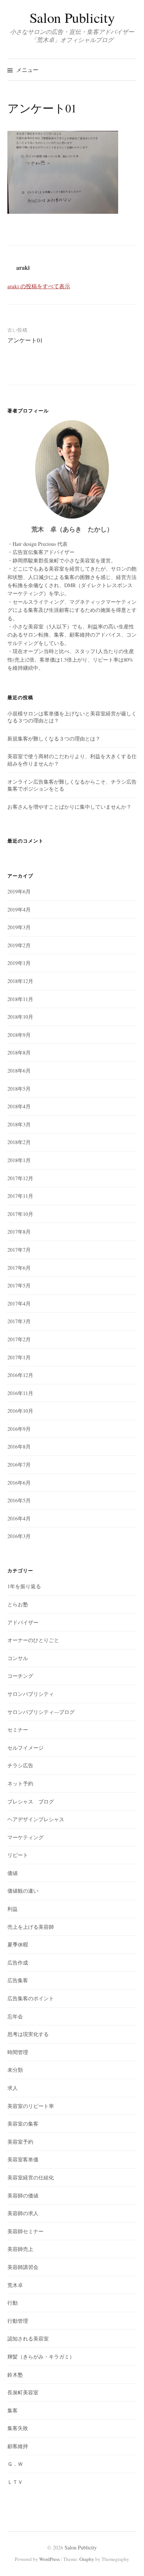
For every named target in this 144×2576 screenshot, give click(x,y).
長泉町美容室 (23, 2392)
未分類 (15, 2070)
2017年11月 (20, 1196)
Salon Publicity (72, 18)
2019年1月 (19, 963)
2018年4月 (19, 1106)
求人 (13, 2088)
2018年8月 (19, 1052)
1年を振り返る (24, 1586)
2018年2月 (19, 1142)
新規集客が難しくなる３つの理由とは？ (54, 738)
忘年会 (15, 2016)
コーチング (20, 1676)
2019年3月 (19, 927)
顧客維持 (18, 2446)
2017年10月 (20, 1214)
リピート (18, 1855)
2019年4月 (19, 909)
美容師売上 (20, 2249)
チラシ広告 (20, 1765)
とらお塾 (18, 1604)
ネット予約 (20, 1783)
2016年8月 (19, 1446)
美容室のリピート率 (31, 2106)
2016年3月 (19, 1536)
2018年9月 (19, 1035)
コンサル (18, 1658)
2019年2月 (19, 945)
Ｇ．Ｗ (15, 2464)
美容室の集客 (23, 2124)
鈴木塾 (15, 2375)
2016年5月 (19, 1500)
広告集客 (18, 1980)
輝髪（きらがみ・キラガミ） (41, 2357)
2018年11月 (20, 999)
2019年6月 (19, 891)
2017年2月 (19, 1339)
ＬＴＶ (15, 2482)
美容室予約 (20, 2142)
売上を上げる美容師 (31, 1927)
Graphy (87, 2559)
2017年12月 (20, 1178)
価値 (13, 1873)
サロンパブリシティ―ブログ (41, 1712)
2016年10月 (20, 1411)
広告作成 (18, 1962)
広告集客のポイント (31, 1998)
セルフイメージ (25, 1748)
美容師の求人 (23, 2213)
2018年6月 (19, 1071)
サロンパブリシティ (31, 1694)
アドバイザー (23, 1622)
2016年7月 (19, 1465)
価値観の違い (23, 1891)
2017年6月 (19, 1268)
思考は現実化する (28, 2034)
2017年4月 (19, 1303)
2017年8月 (19, 1232)
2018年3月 (19, 1124)
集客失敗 (18, 2428)
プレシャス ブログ (31, 1801)
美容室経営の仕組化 (31, 2177)
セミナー (18, 1730)
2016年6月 (19, 1483)
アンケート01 (25, 340)
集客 (13, 2410)
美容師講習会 (23, 2267)
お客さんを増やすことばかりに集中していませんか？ (69, 807)
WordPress (49, 2559)
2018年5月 (19, 1089)
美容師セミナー (25, 2231)
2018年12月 (20, 981)
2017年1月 (19, 1357)
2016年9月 (19, 1429)
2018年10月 (20, 1017)
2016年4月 (19, 1518)
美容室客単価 (23, 2159)
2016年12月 (20, 1375)
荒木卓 (15, 2285)
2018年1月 (19, 1160)
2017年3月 (19, 1321)
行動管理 (18, 2321)
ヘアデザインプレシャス (36, 1819)
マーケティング (25, 1837)
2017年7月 (19, 1250)
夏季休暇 (18, 1944)
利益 (13, 1909)
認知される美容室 (28, 2338)
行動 (13, 2303)
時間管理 (18, 2052)
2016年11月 (20, 1393)
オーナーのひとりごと (33, 1640)
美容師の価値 (23, 2195)
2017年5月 (19, 1285)
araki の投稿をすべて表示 (39, 286)
